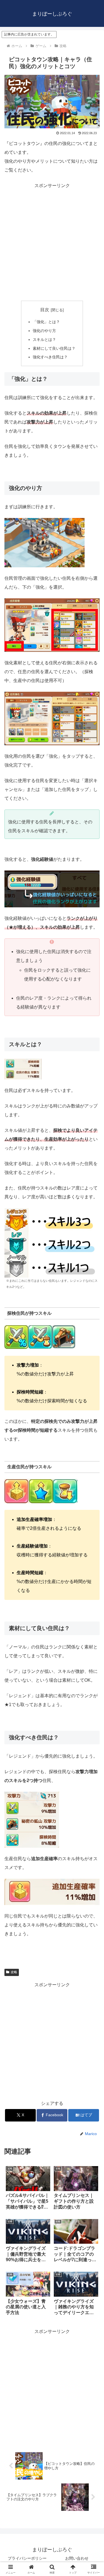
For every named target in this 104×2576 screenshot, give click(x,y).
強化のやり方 (44, 331)
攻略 (14, 1972)
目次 (45, 310)
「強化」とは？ (46, 322)
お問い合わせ (77, 2558)
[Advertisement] (52, 242)
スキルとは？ (44, 339)
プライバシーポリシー (27, 2558)
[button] (93, 1415)
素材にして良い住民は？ (54, 348)
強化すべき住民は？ (50, 357)
